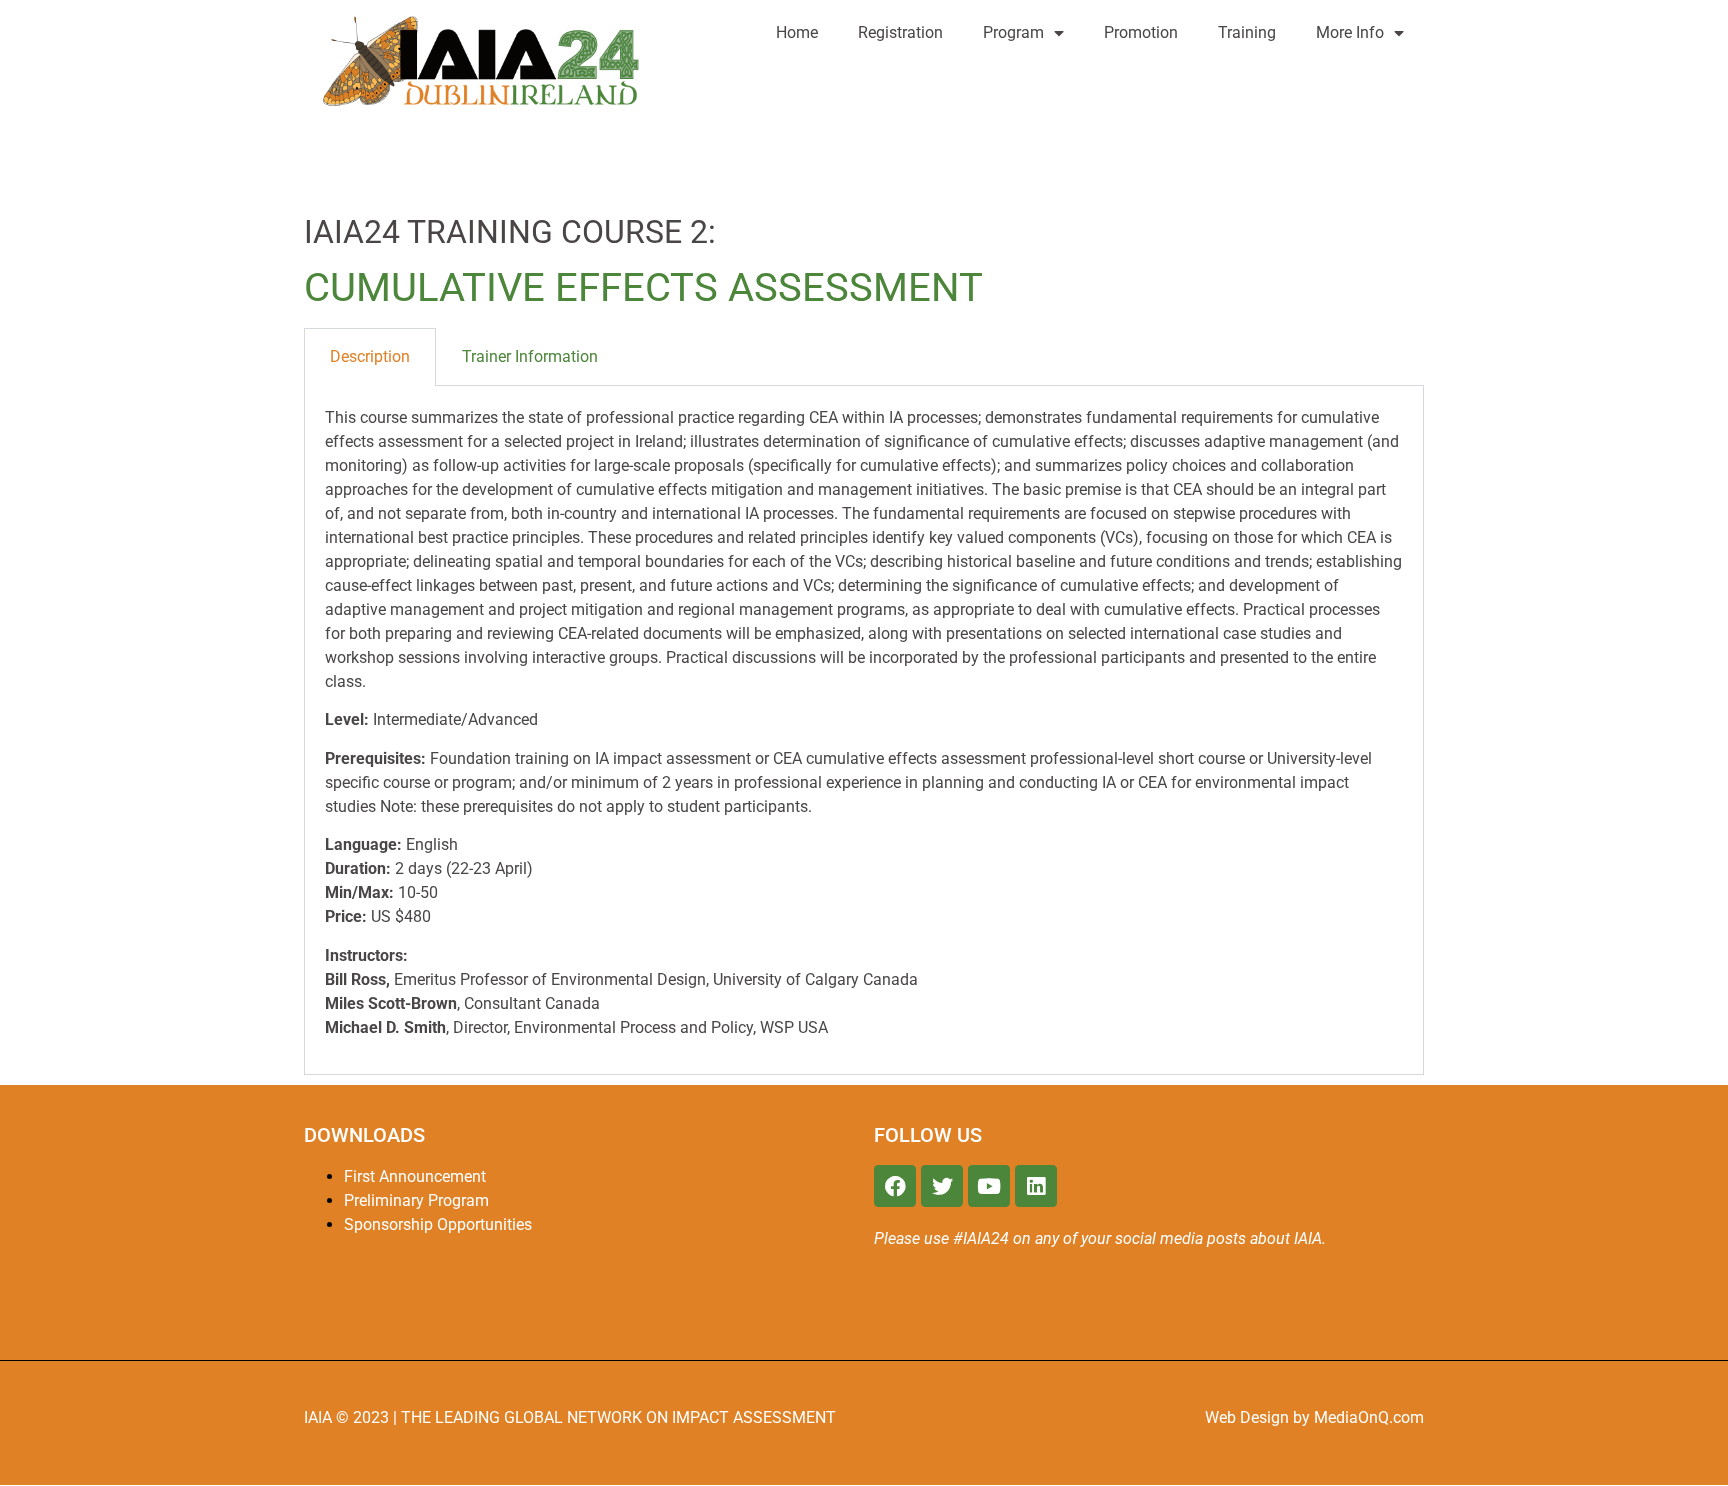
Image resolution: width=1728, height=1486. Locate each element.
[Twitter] (942, 1186)
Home (797, 32)
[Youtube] (989, 1186)
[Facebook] (895, 1186)
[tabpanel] (864, 730)
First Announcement (415, 1176)
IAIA (320, 1417)
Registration (900, 32)
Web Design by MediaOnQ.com (1314, 1417)
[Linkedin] (1036, 1186)
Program (1013, 32)
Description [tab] (370, 356)
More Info (1350, 32)
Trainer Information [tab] (530, 356)
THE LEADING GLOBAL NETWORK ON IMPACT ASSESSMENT (618, 1417)
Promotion (1141, 32)
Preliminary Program (416, 1200)
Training (1247, 32)
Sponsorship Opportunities (438, 1224)
